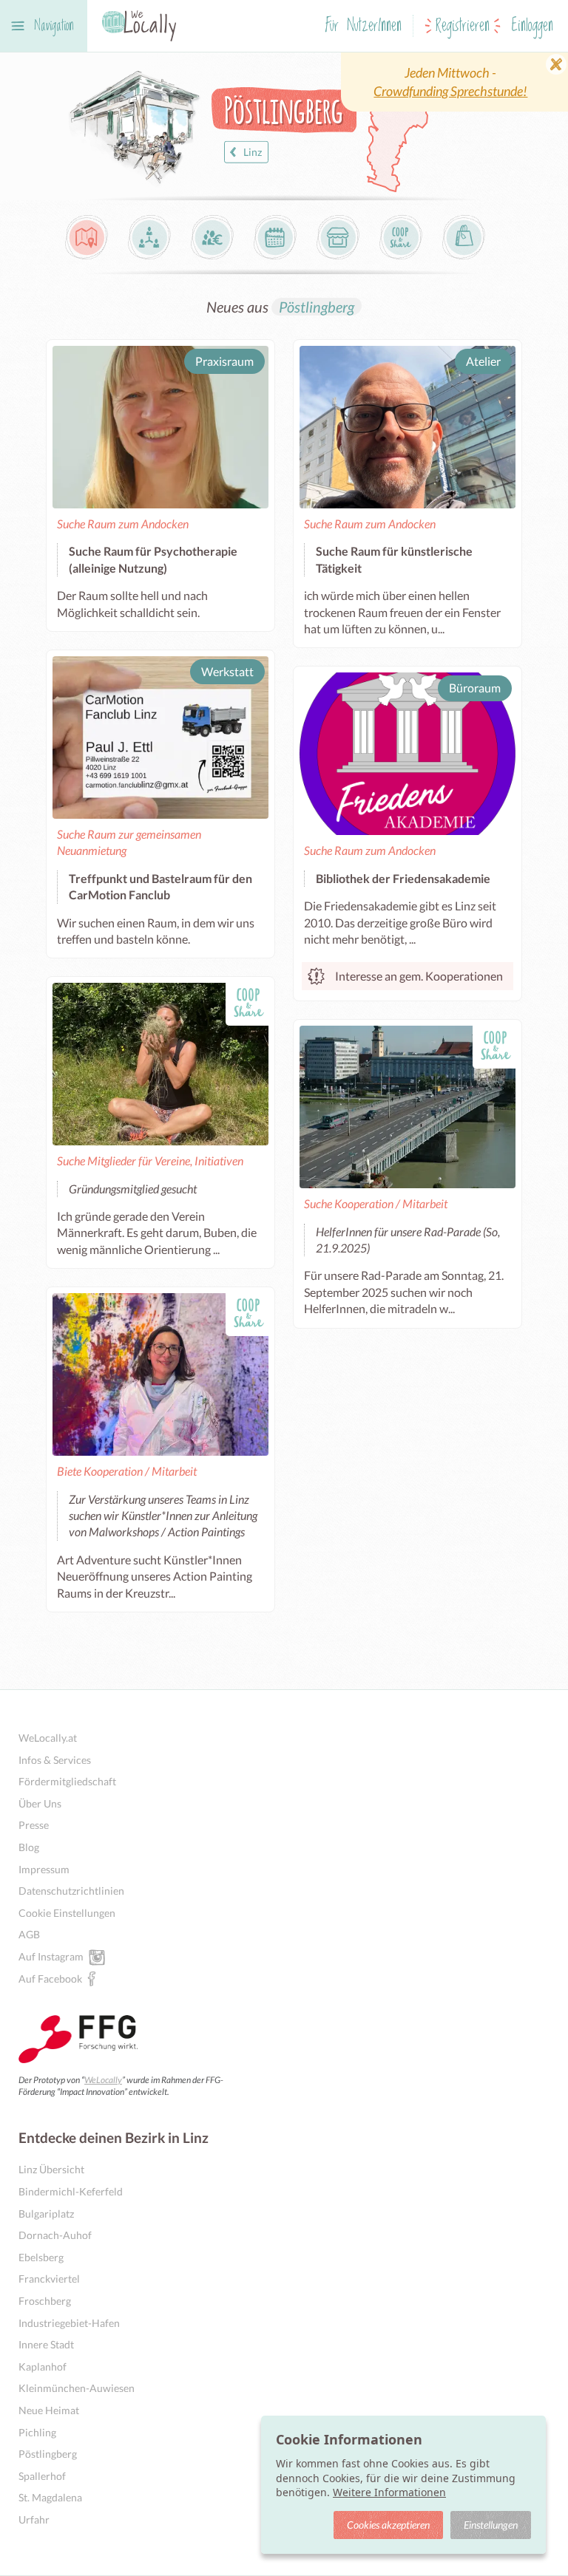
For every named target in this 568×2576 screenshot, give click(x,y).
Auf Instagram (51, 1956)
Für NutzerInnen (364, 26)
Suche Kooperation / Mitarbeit (376, 1203)
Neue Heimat (49, 2410)
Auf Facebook (50, 1979)
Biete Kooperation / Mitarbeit (127, 1471)
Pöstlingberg (317, 307)
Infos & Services (55, 1760)
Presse (34, 1825)
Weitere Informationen (389, 2492)
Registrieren (463, 26)
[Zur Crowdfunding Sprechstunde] (454, 82)
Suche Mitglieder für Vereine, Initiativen (150, 1161)
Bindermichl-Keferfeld (71, 2191)
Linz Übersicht (51, 2169)
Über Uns (40, 1803)
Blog (29, 1847)
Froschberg (45, 2301)
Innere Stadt (46, 2344)
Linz (253, 152)
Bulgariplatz (46, 2214)
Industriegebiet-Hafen (69, 2323)
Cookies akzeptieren (388, 2525)
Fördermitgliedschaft (67, 1781)
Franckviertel (49, 2279)
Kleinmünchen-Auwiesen (77, 2388)
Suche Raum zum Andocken (123, 524)
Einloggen (532, 26)
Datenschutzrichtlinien (71, 1891)
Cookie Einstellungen (67, 1913)
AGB (29, 1934)
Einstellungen (491, 2525)
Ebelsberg (41, 2257)
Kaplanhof (43, 2367)
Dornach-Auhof (55, 2235)
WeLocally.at (48, 1738)
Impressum (44, 1869)
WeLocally (103, 2080)
